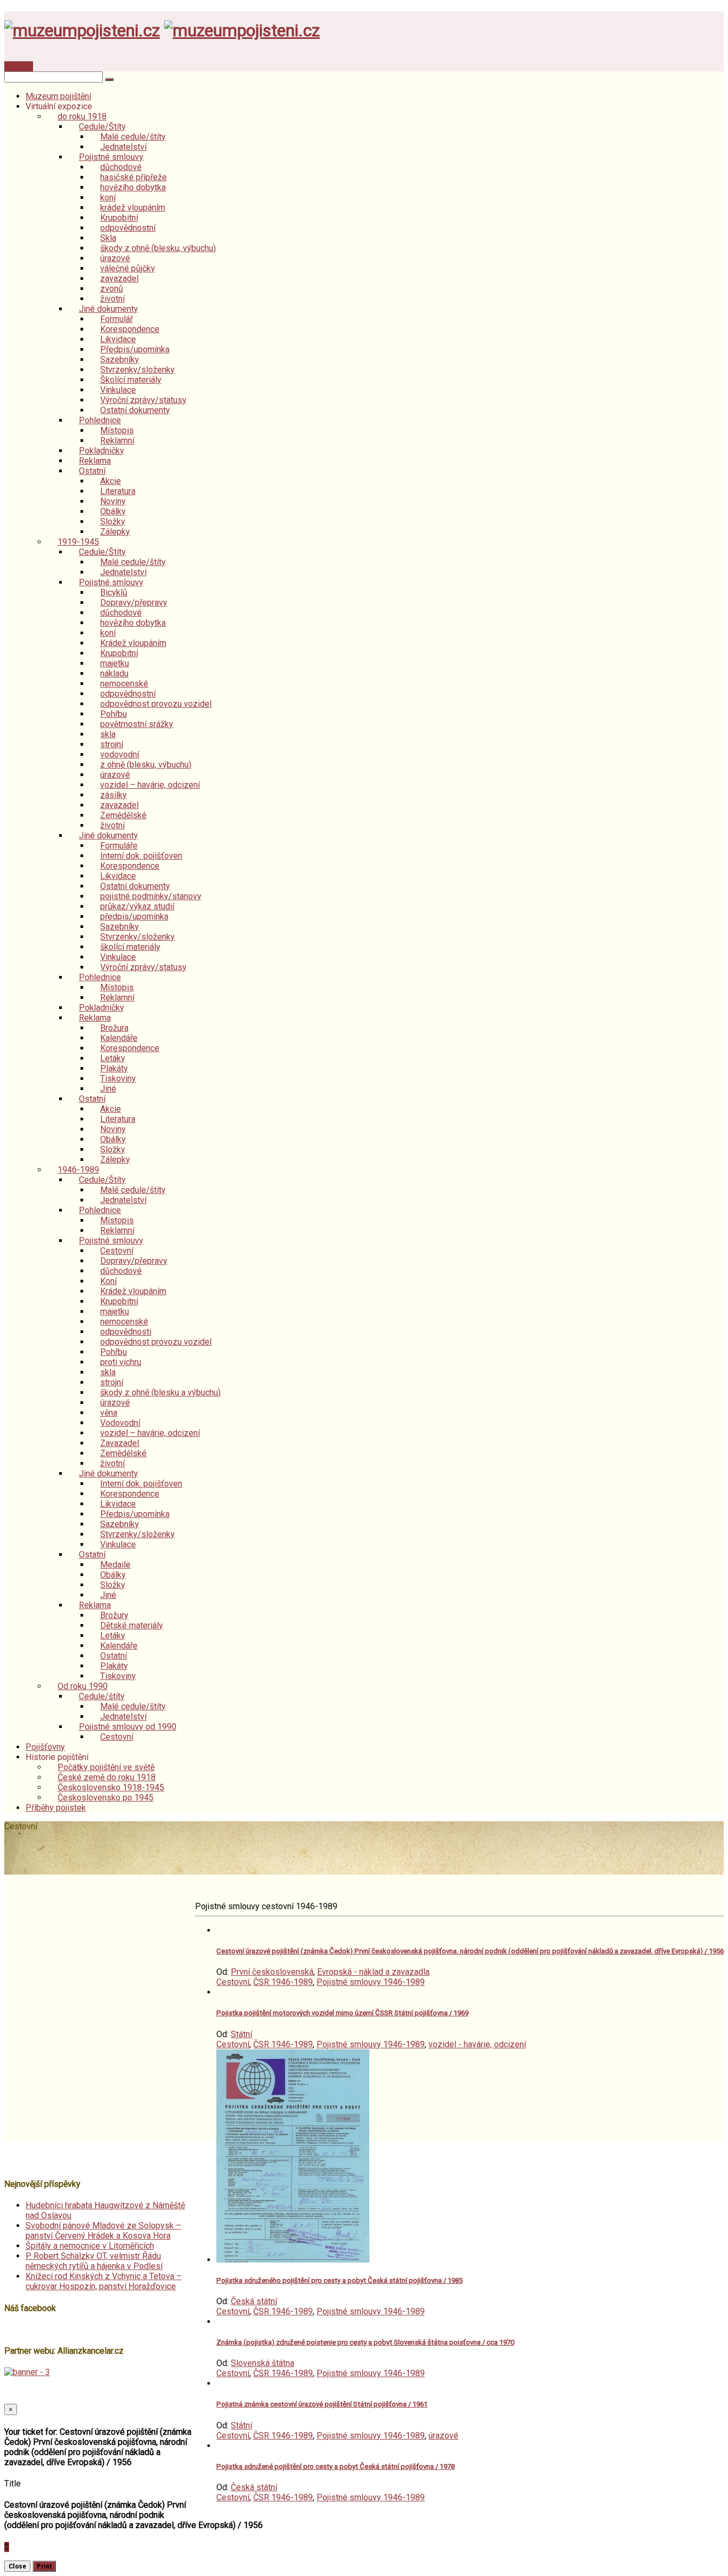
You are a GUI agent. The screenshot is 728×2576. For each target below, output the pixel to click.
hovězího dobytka (133, 187)
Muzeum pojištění (58, 96)
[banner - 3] (27, 2372)
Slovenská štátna (262, 2363)
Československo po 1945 (106, 1798)
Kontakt (19, 66)
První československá (272, 1972)
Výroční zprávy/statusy (143, 967)
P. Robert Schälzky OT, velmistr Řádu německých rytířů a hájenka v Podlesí (94, 2261)
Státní (241, 2034)
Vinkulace (118, 1544)
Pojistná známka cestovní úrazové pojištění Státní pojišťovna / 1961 (322, 2404)
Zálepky (115, 532)
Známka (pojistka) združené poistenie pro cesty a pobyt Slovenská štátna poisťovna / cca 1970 (365, 2342)
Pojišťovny (45, 1747)
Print (44, 2566)
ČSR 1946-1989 (283, 1982)
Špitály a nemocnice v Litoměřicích (90, 2246)
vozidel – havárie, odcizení (150, 785)
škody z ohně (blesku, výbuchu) (158, 248)
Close (17, 2566)
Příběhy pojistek (56, 1808)
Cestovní (117, 1737)
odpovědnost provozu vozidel (156, 704)
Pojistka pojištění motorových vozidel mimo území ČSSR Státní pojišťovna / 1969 (342, 2013)
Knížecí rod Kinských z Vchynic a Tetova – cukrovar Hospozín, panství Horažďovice (104, 2281)
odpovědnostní (128, 228)
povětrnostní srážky (137, 724)
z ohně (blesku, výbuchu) (146, 765)
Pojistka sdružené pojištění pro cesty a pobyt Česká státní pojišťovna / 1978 (335, 2466)
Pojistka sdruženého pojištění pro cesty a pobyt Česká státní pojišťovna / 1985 (339, 2280)
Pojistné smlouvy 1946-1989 (371, 1982)
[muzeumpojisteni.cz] (82, 30)
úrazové (443, 2436)
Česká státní (254, 2301)
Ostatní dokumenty (135, 410)
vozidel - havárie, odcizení (477, 2044)
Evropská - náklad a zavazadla (373, 1972)
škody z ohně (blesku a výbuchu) (160, 1392)
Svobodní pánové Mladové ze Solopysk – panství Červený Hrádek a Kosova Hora (103, 2231)
